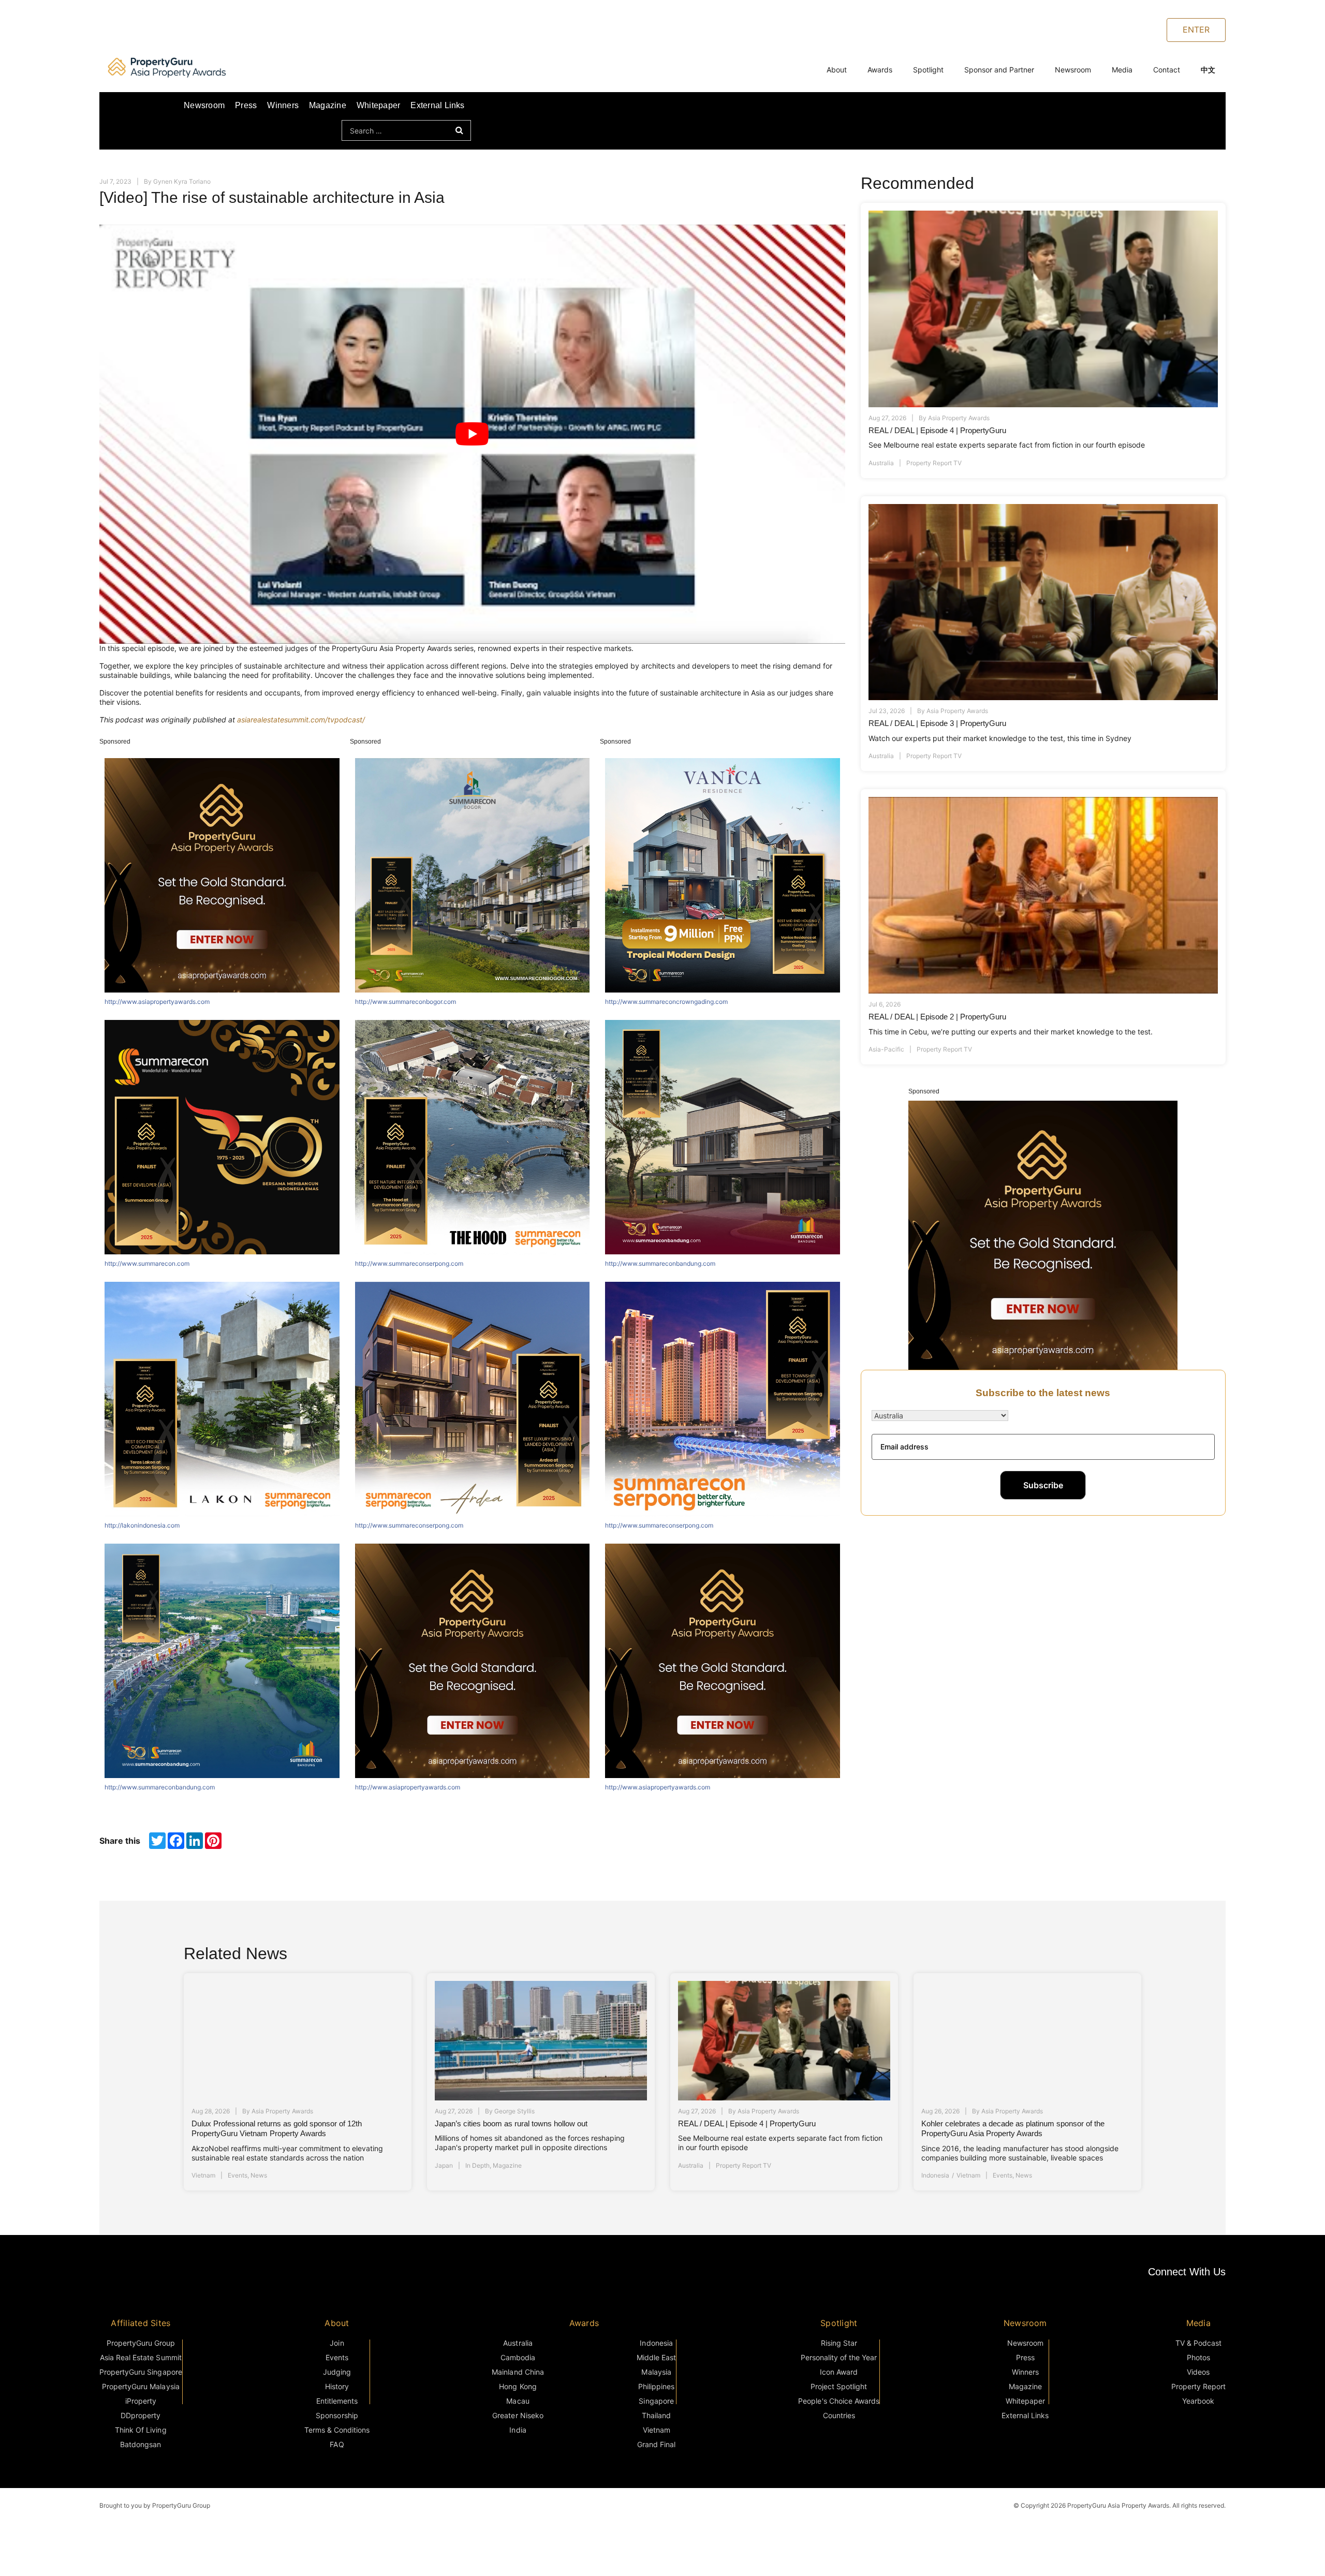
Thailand (656, 2415)
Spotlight (928, 70)
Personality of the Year (839, 2357)
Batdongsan (141, 2444)
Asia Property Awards (959, 418)
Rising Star (839, 2343)
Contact (1167, 70)
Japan (444, 2165)
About (837, 70)
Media (1122, 70)
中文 (1208, 70)
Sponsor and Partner (999, 70)
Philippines (656, 2386)
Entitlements (337, 2401)
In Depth (477, 2165)
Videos (1198, 2372)
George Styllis (514, 2111)
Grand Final (656, 2444)
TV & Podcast (1198, 2343)
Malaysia (656, 2372)
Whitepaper (378, 105)
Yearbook (1198, 2401)
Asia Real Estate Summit (141, 2357)
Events (238, 2176)
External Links (437, 105)
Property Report (1198, 2386)
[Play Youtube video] (472, 434)
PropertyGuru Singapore (141, 2372)
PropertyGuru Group (141, 2343)
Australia (881, 463)
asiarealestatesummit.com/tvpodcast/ (301, 720)
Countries (839, 2415)
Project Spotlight (839, 2386)
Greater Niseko (518, 2415)
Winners (283, 105)
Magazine (328, 105)
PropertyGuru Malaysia (141, 2386)
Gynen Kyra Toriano (182, 181)
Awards (880, 70)
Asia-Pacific (886, 1049)
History (337, 2386)
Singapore (656, 2401)
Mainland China (518, 2372)
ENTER (1196, 29)
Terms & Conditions (337, 2430)
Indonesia (935, 2176)
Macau (518, 2401)
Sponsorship (337, 2415)
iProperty (141, 2401)
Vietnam (203, 2176)
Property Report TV (934, 463)
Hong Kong (518, 2386)
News (259, 2176)
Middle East (656, 2357)
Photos (1198, 2357)
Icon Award (839, 2372)
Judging (337, 2372)
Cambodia (518, 2357)
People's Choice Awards (839, 2401)
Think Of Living (141, 2430)
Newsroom (1073, 70)
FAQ (337, 2444)
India (518, 2430)
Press (246, 105)
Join (337, 2343)
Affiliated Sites (141, 2323)
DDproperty (141, 2415)
